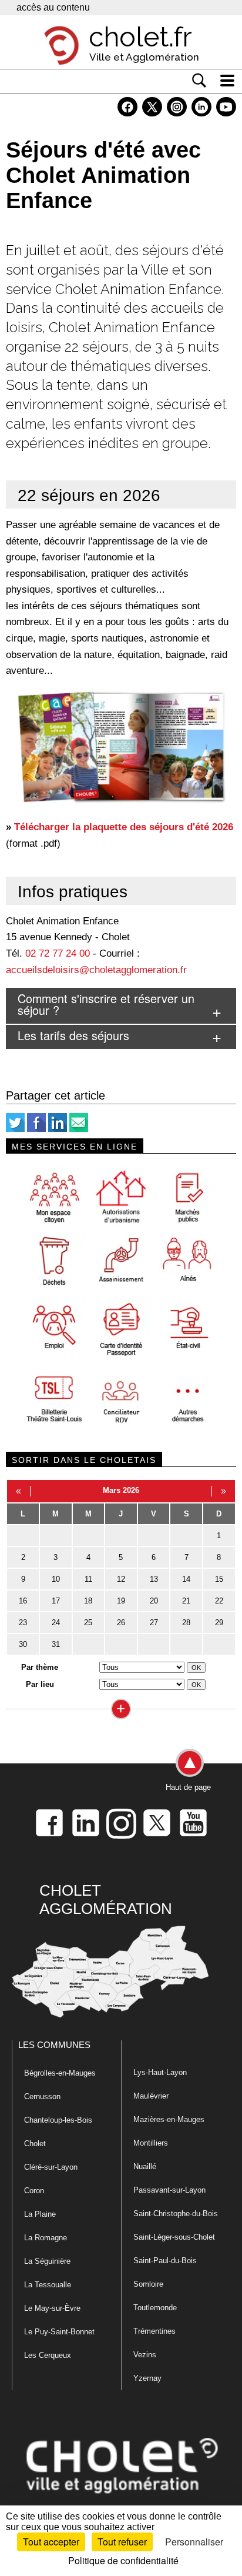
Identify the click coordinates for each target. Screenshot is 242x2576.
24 (56, 1623)
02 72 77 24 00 (58, 953)
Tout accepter (51, 2542)
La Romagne (46, 2238)
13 (154, 1579)
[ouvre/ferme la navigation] (227, 81)
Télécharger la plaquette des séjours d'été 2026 (124, 827)
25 (88, 1623)
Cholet (35, 2144)
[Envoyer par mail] (79, 1129)
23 (23, 1623)
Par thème (40, 1667)
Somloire (148, 2284)
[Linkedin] (58, 1129)
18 (88, 1601)
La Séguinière (47, 2261)
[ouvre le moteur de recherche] (199, 81)
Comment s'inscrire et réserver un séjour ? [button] (106, 1004)
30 (23, 1644)
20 (154, 1601)
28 (186, 1623)
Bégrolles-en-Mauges (60, 2073)
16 (23, 1601)
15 (219, 1579)
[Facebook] (36, 1129)
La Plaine (40, 2214)
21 (186, 1601)
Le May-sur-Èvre (52, 2308)
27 (154, 1623)
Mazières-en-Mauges (169, 2119)
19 (121, 1601)
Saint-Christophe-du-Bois (176, 2214)
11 (88, 1579)
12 (121, 1579)
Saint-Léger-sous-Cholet (174, 2237)
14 (186, 1579)
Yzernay (147, 2378)
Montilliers (151, 2143)
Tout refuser (122, 2542)
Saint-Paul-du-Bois (165, 2261)
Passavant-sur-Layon (169, 2190)
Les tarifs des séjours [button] (73, 1035)
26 (121, 1623)
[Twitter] (15, 1129)
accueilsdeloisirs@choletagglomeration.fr (96, 970)
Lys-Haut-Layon (160, 2072)
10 (56, 1579)
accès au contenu (53, 7)
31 (56, 1644)
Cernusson (42, 2096)
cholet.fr (140, 37)
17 (56, 1601)
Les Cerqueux (48, 2355)
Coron (34, 2191)
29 (219, 1623)
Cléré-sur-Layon (51, 2167)
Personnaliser (194, 2542)
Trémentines (154, 2331)
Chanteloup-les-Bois (58, 2120)
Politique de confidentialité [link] (123, 2560)
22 (219, 1601)
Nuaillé (145, 2166)
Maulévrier (151, 2096)
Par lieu (40, 1684)
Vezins (145, 2355)
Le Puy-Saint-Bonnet (59, 2332)
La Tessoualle (48, 2285)
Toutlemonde (155, 2308)
